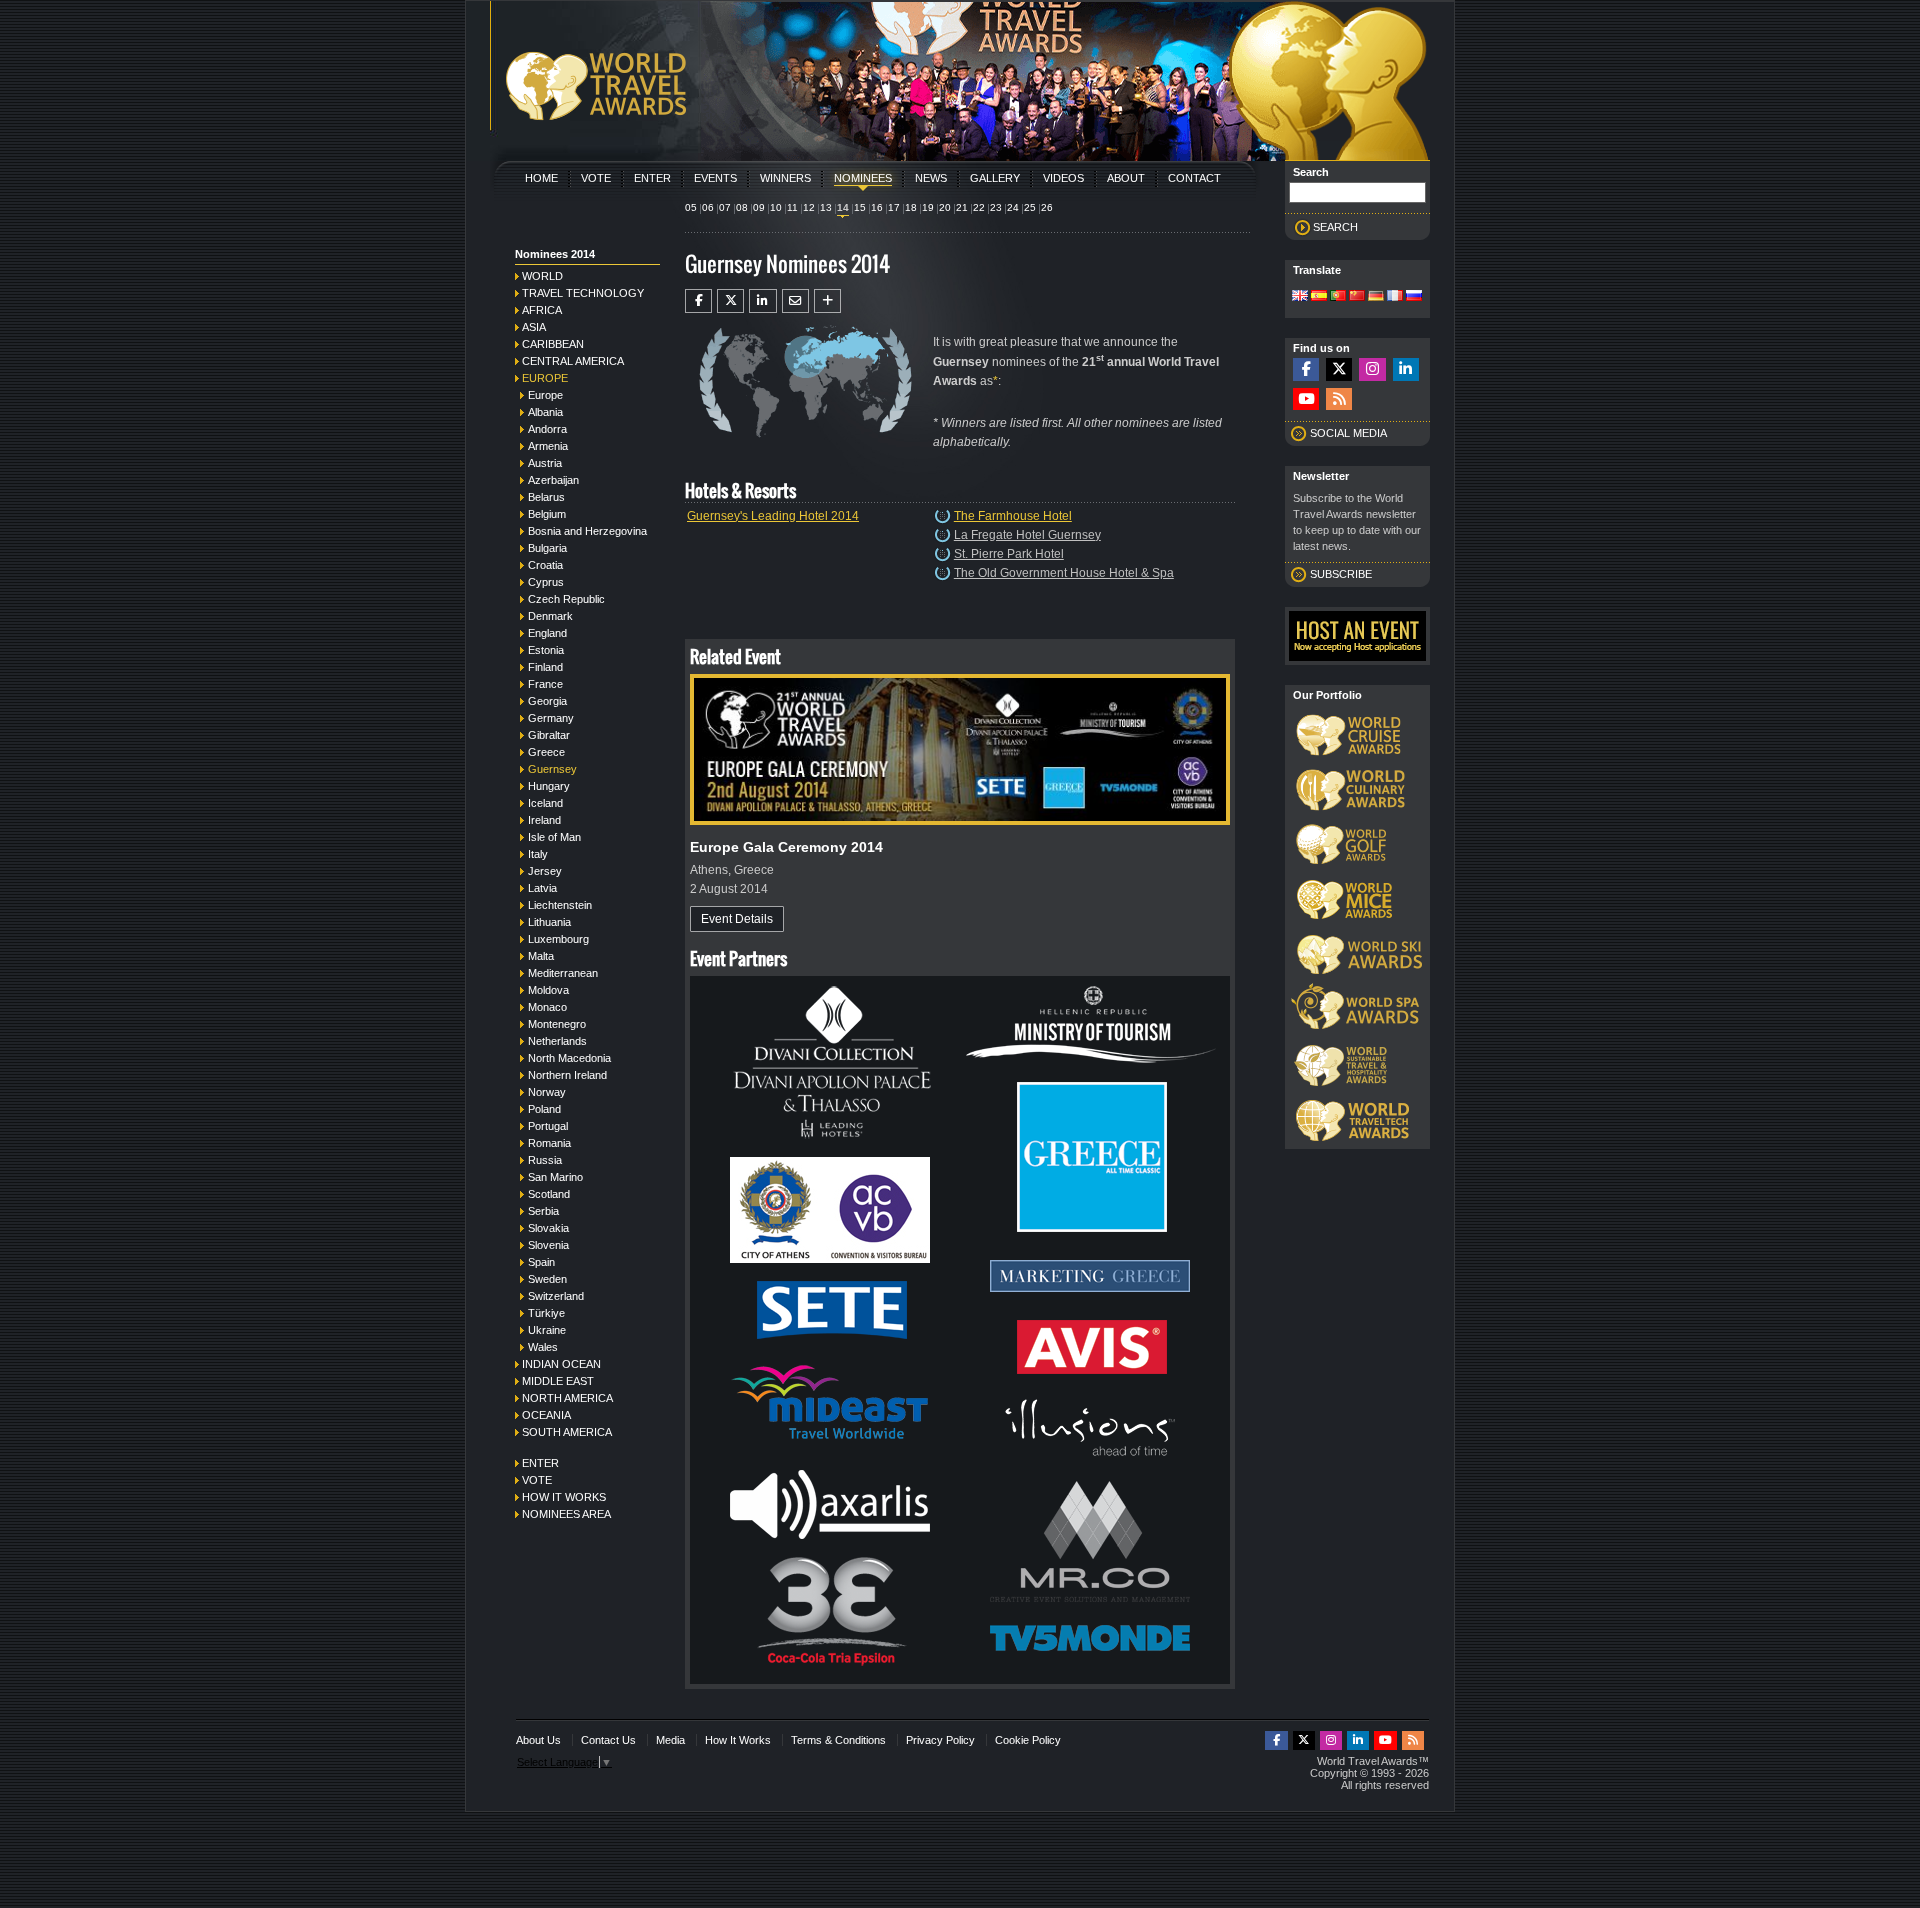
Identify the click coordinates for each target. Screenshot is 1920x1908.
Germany (551, 718)
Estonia (546, 650)
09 (759, 207)
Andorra (547, 429)
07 (725, 207)
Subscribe (1341, 574)
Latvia (542, 888)
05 (691, 207)
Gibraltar (549, 735)
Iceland (545, 803)
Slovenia (548, 1245)
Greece (546, 752)
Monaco (547, 1007)
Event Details (737, 919)
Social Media (1348, 433)
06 (708, 207)
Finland (545, 667)
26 (1047, 207)
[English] (1300, 297)
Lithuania (549, 922)
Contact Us (608, 1740)
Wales (543, 1347)
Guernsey (552, 769)
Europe (545, 378)
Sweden (547, 1279)
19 (928, 207)
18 (911, 207)
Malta (541, 956)
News (931, 178)
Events (715, 178)
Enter (652, 178)
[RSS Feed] (1339, 399)
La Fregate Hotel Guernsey (1027, 535)
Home (541, 178)
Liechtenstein (560, 905)
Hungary (549, 786)
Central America (573, 361)
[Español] (1319, 297)
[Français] (1395, 297)
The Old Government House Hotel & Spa (1064, 573)
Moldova (548, 990)
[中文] (1357, 297)
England (547, 633)
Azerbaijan (553, 480)
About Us (538, 1740)
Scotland (549, 1194)
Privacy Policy (940, 1740)
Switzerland (556, 1296)
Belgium (547, 514)
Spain (541, 1262)
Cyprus (546, 582)
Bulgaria (547, 548)
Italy (538, 854)
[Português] (1338, 297)
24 (1013, 207)
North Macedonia (569, 1058)
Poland (544, 1109)
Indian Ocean (561, 1364)
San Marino (555, 1177)
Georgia (547, 701)
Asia (534, 327)
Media (670, 1740)
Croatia (545, 565)
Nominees (863, 178)
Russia (545, 1160)
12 (809, 207)
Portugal (548, 1126)
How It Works (738, 1740)
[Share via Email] (795, 301)
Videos (1063, 178)
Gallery (995, 178)
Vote (596, 178)
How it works (564, 1497)
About (1126, 178)
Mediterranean (563, 973)
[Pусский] (1414, 297)
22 (979, 207)
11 (792, 207)
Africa (542, 310)
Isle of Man (554, 837)
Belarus (546, 497)
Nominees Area (566, 1514)
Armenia (548, 446)
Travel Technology (583, 293)
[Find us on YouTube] (1306, 399)
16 (877, 207)
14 (843, 207)
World (542, 276)
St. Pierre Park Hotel (1009, 554)
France (545, 684)
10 (776, 207)
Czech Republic (566, 599)
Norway (547, 1092)
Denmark (550, 616)
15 (860, 207)
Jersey (545, 871)
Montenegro (557, 1024)
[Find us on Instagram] (1372, 369)
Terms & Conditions (838, 1740)
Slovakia (548, 1228)
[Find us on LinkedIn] (1406, 369)
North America (567, 1398)
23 (996, 207)
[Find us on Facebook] (1306, 369)
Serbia (543, 1211)
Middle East (558, 1381)
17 (894, 207)
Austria (545, 463)
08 (742, 207)
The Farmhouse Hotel (1013, 516)
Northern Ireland (567, 1075)
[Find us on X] (1339, 369)
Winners (785, 178)
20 (945, 207)
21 (962, 207)
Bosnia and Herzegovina (587, 531)
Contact (1194, 178)
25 (1030, 207)
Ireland (544, 820)
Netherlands (557, 1041)
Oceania (546, 1415)
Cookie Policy (1028, 1740)
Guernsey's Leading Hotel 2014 (773, 516)
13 (826, 207)
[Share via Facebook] (698, 301)
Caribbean (553, 344)
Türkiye (546, 1313)
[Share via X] (730, 301)
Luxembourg (558, 939)
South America (567, 1432)
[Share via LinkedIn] (762, 301)
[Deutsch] (1376, 297)
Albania (545, 412)
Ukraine (547, 1330)
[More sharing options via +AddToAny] (827, 301)
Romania (549, 1143)
